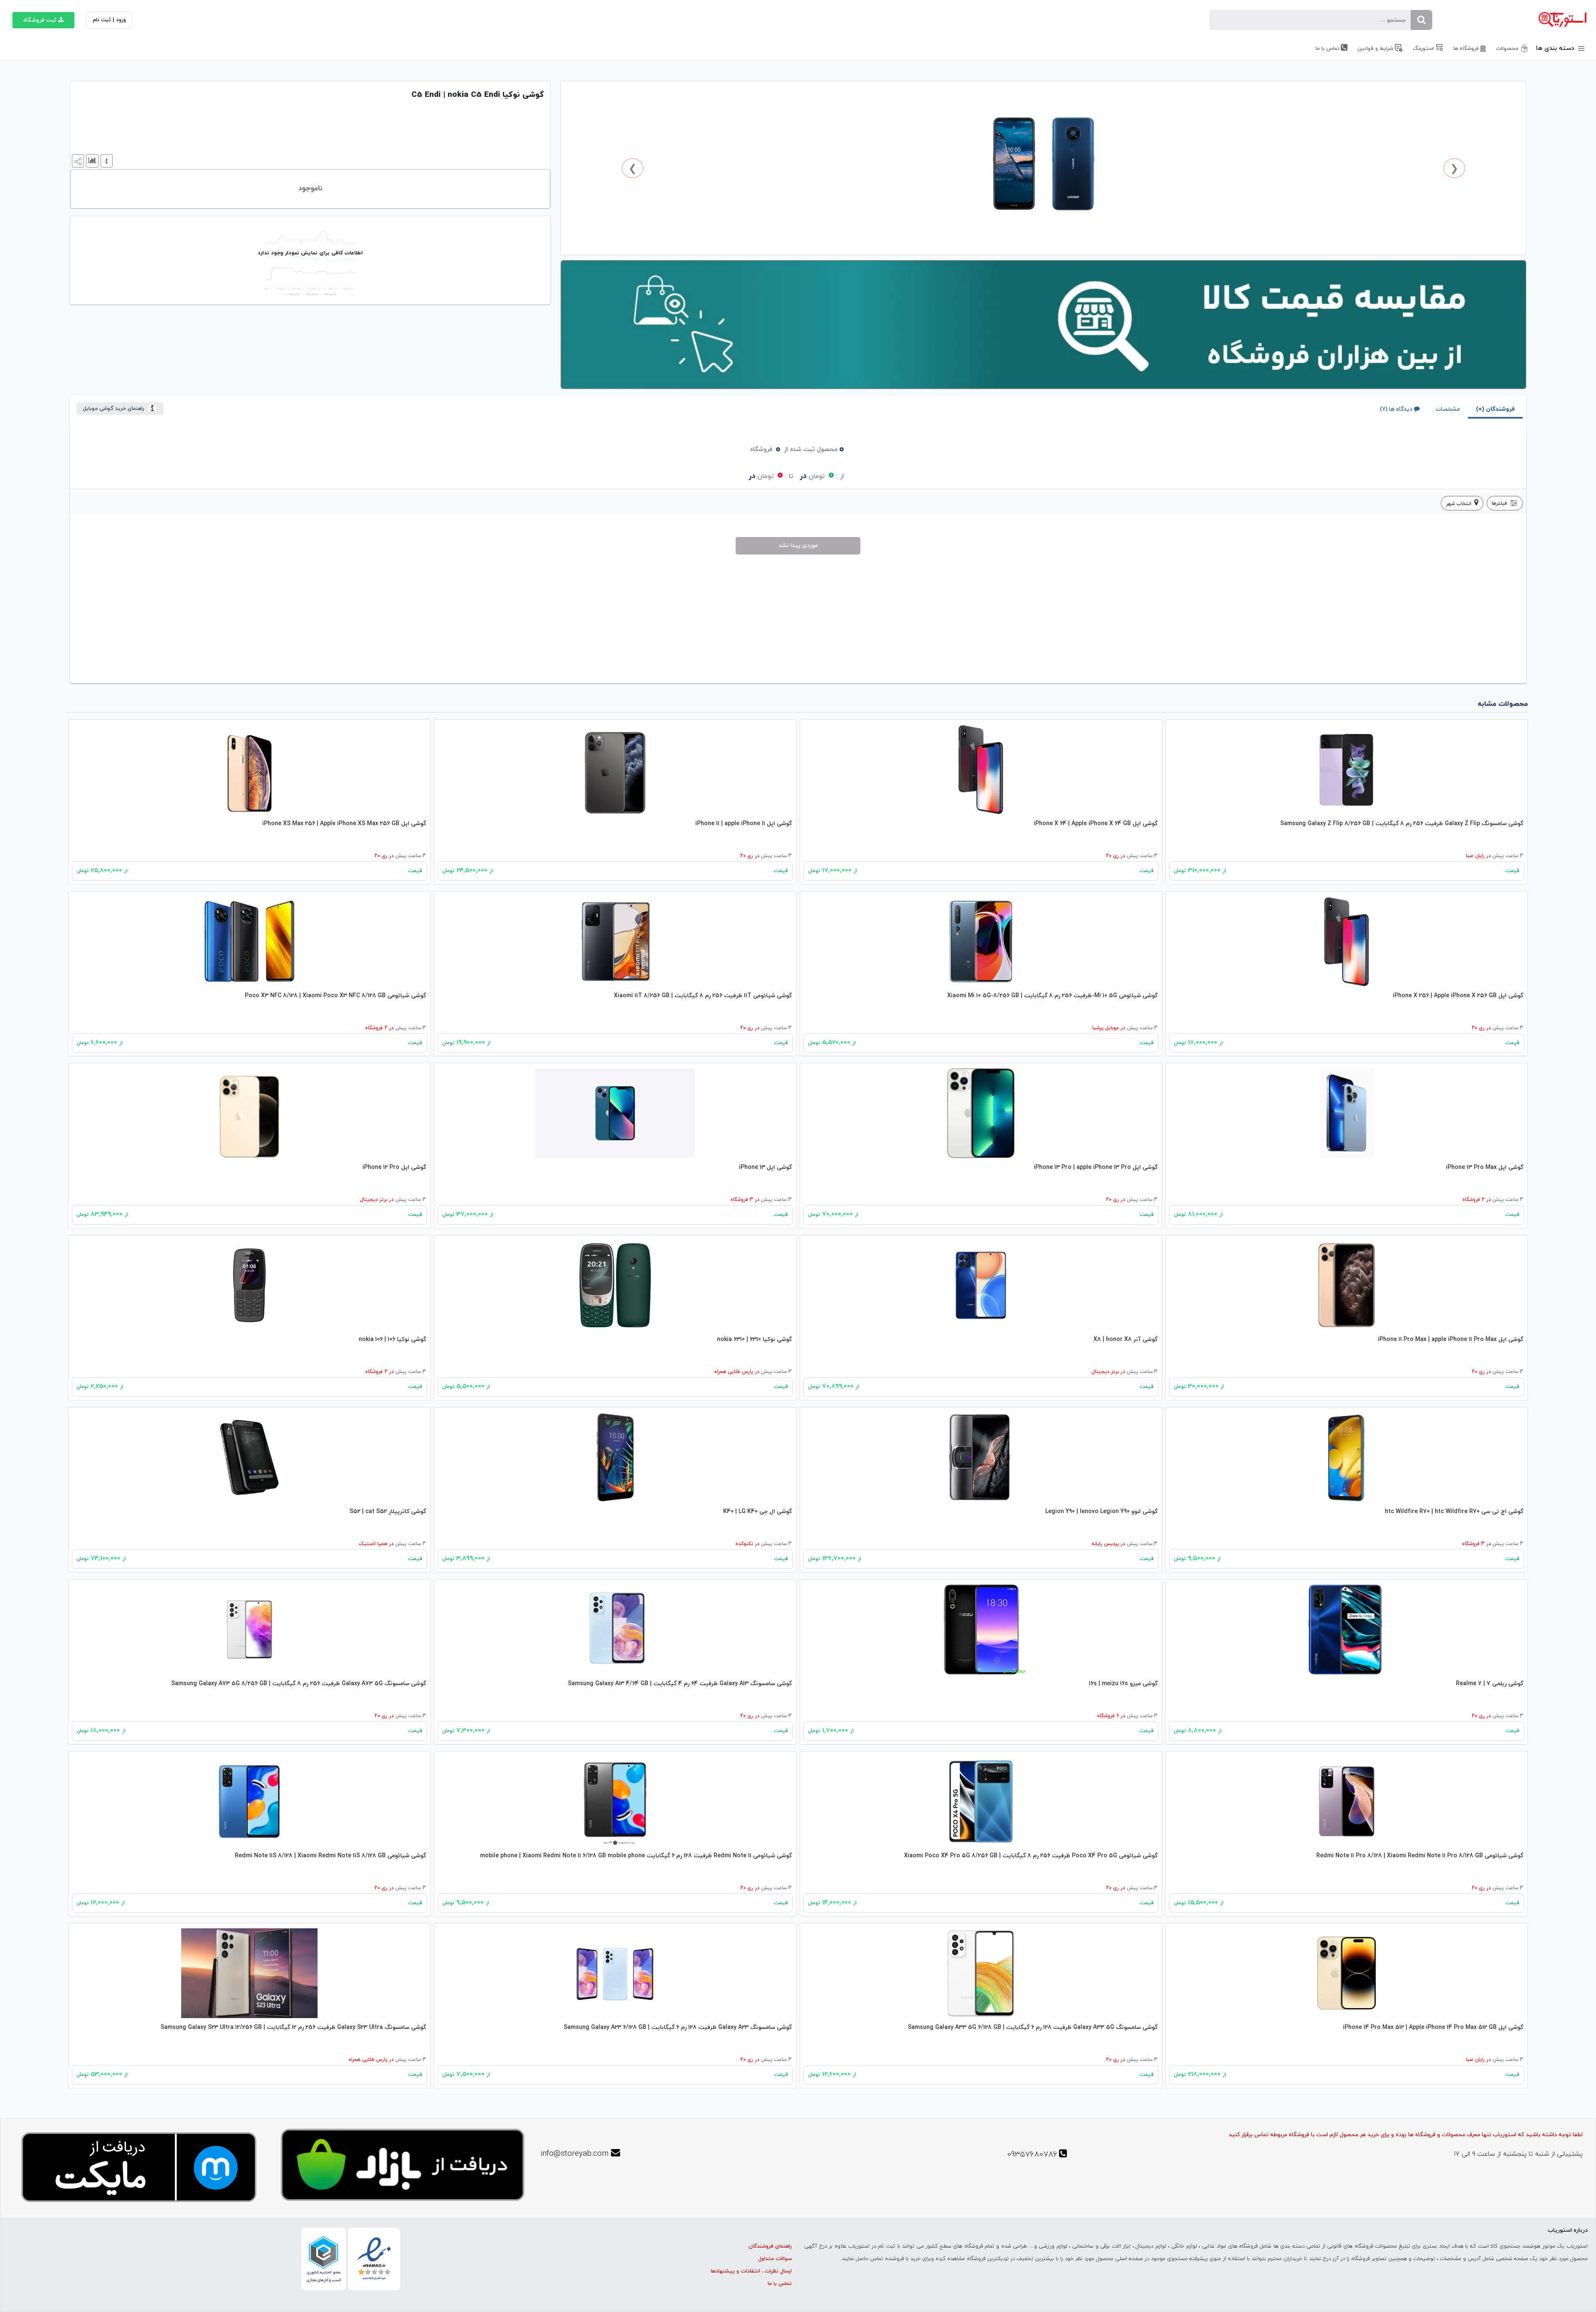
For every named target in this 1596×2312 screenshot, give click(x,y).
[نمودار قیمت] (91, 160)
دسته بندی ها (1556, 48)
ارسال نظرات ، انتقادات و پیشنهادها (751, 2271)
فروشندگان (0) (1495, 409)
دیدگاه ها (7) (1396, 409)
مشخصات (1448, 409)
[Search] (1421, 20)
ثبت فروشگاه (40, 20)
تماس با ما (780, 2284)
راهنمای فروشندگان (770, 2246)
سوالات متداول (775, 2259)
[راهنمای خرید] (106, 160)
